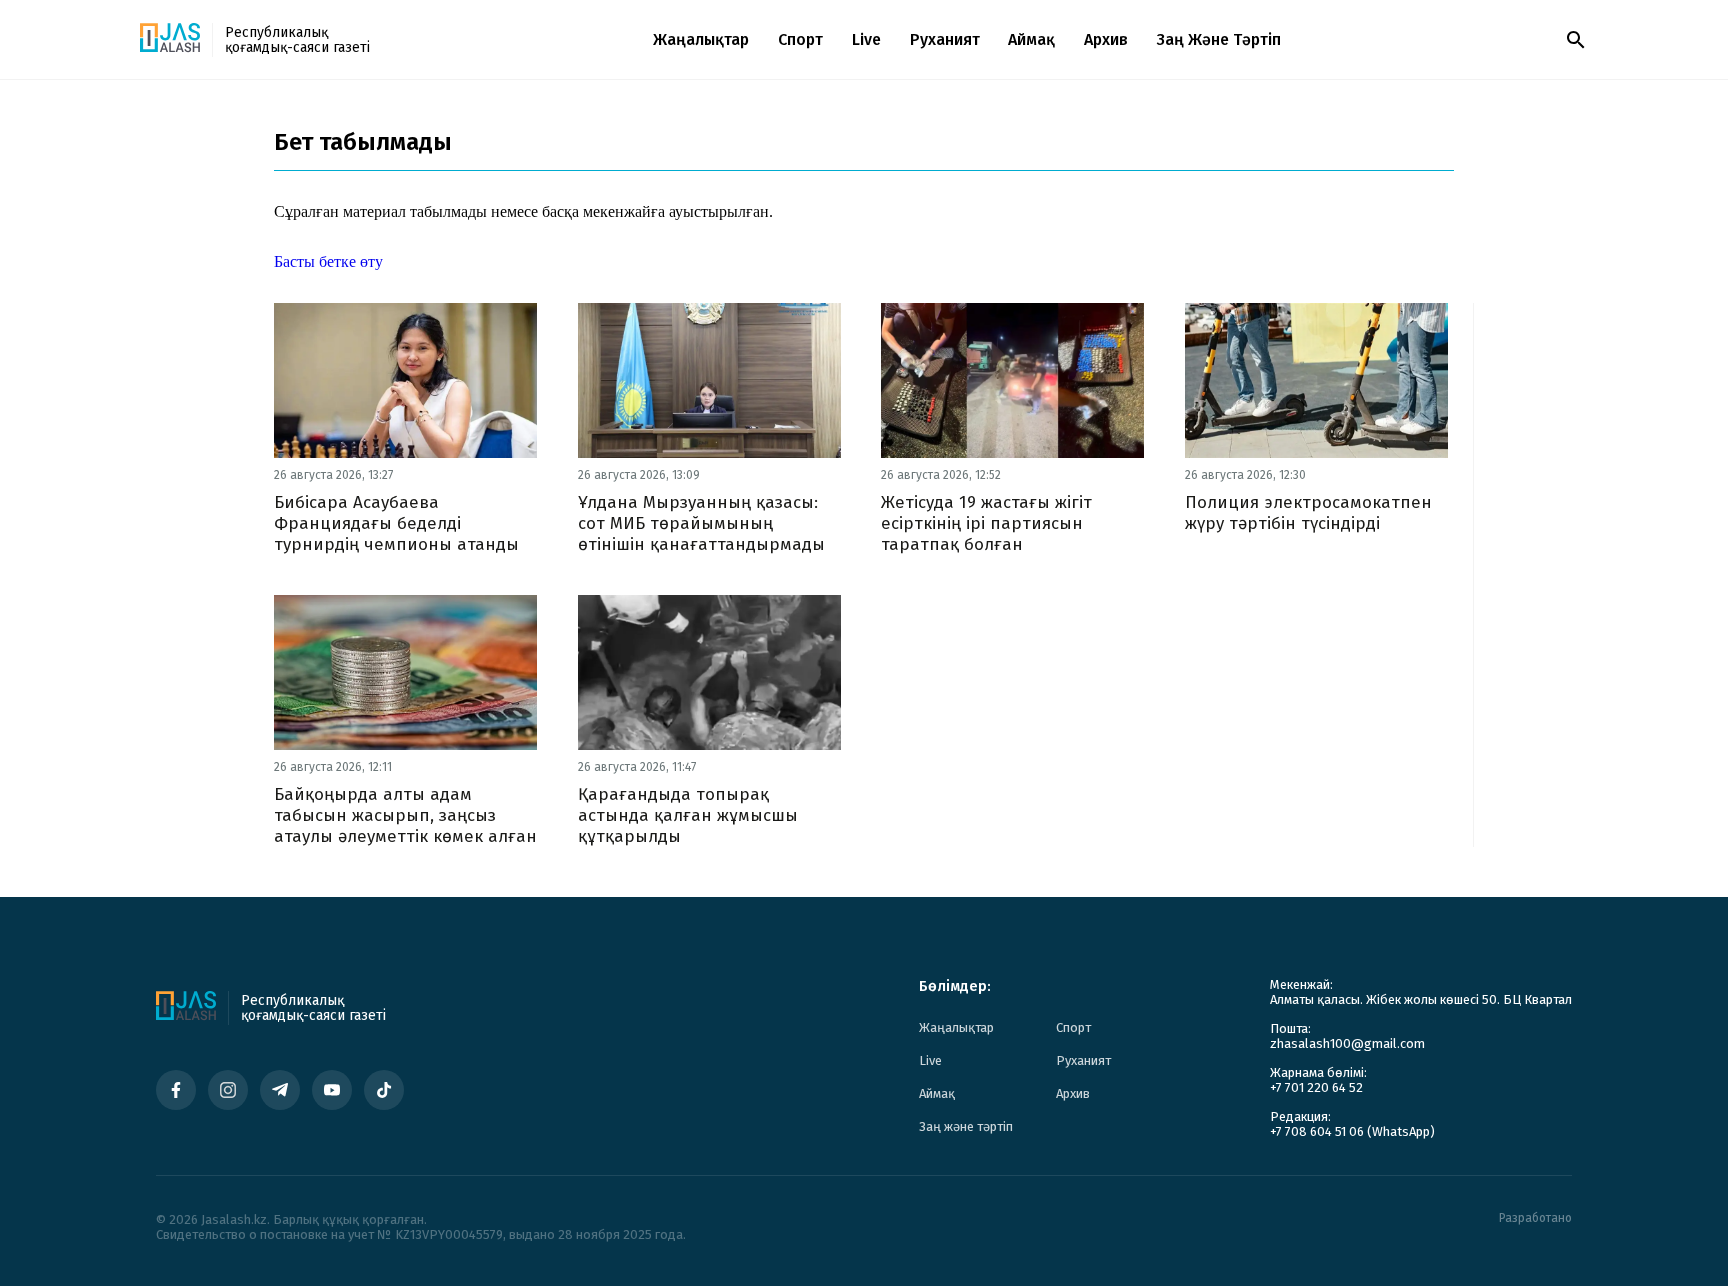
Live (866, 39)
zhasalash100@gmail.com (1347, 1043)
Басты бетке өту (328, 261)
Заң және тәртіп (1219, 39)
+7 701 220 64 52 (1316, 1087)
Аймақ (1031, 39)
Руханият (945, 39)
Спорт (800, 39)
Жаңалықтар (701, 39)
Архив (1106, 39)
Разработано (1535, 1218)
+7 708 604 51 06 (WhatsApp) (1352, 1131)
